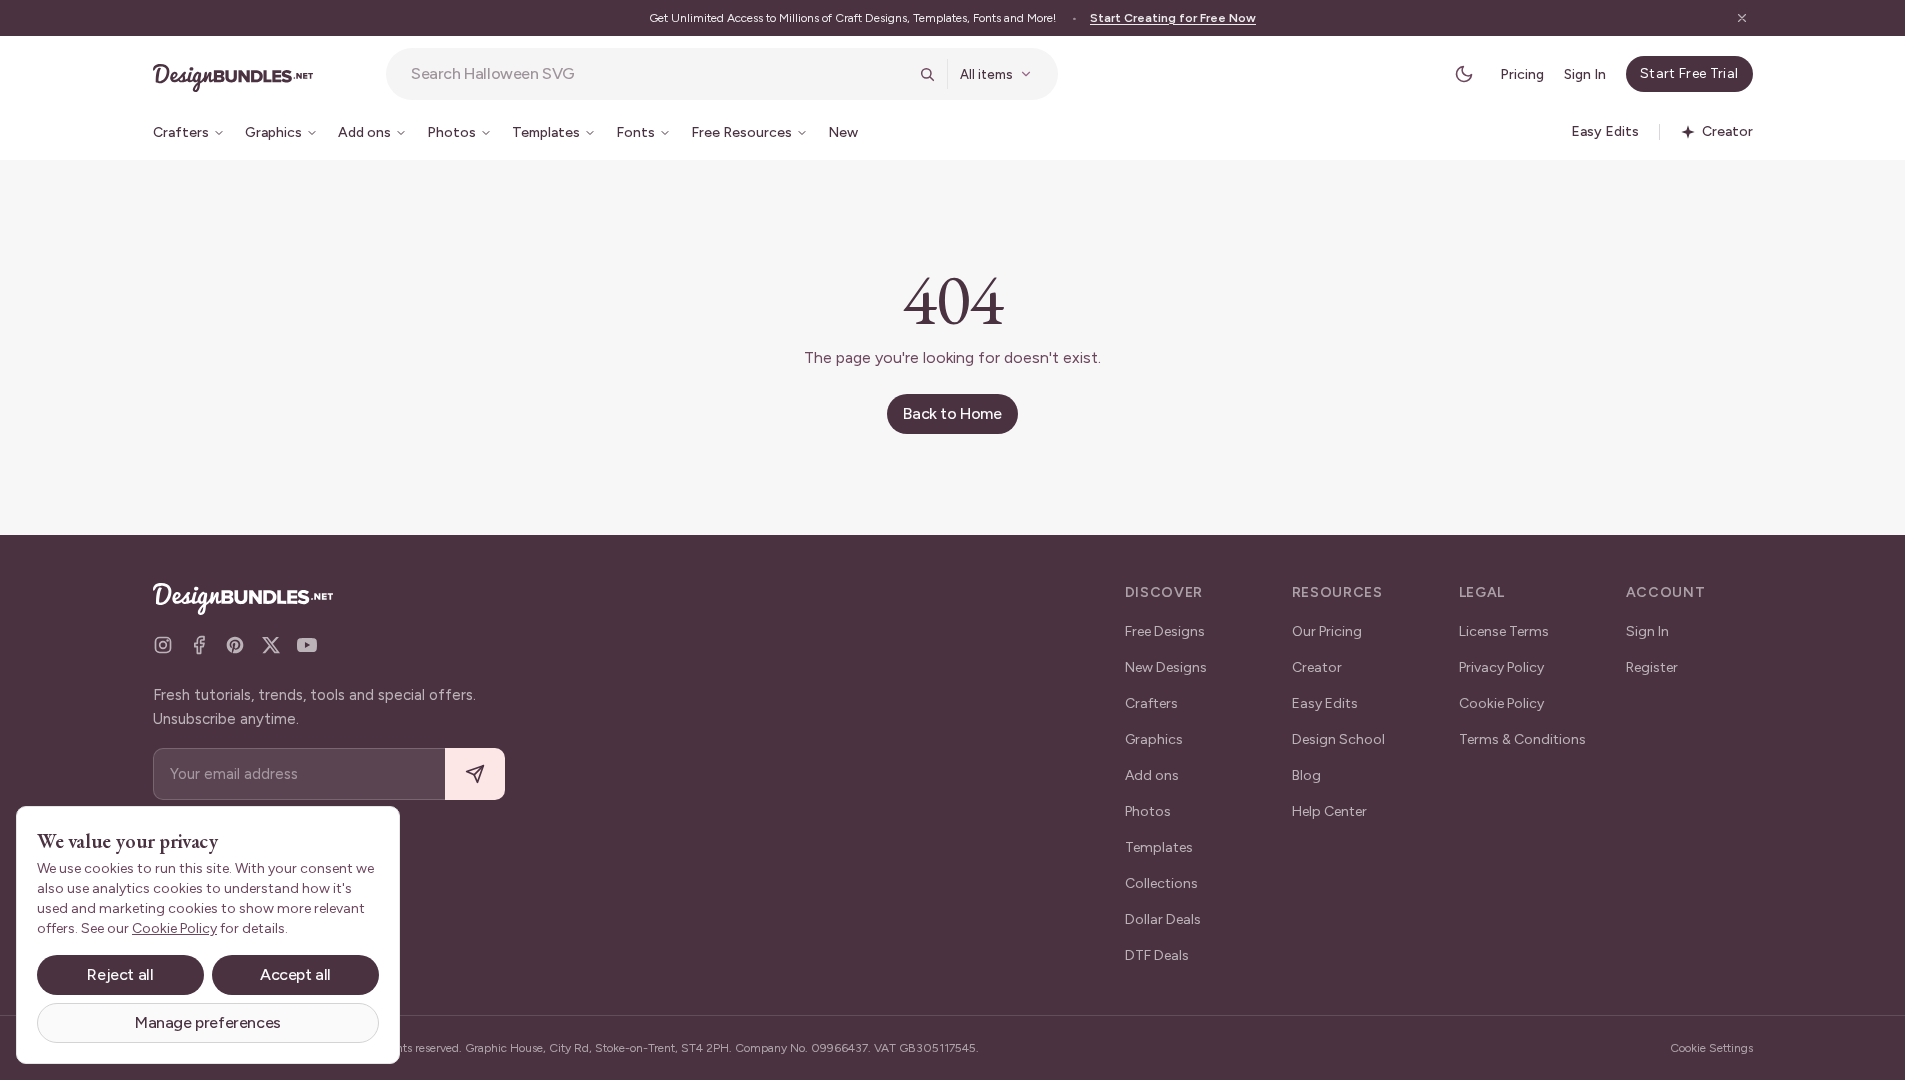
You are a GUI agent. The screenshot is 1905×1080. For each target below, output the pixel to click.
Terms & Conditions (1522, 739)
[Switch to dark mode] (1464, 74)
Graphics (1154, 739)
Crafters (1151, 703)
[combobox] (659, 74)
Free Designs (1165, 631)
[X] (271, 645)
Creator (1317, 667)
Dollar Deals (1163, 919)
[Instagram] (163, 645)
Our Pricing (1327, 631)
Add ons (1152, 775)
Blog (1306, 775)
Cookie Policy (1501, 703)
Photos (1148, 811)
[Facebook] (199, 645)
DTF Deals (1157, 955)
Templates (1159, 847)
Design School (1338, 739)
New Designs (1166, 667)
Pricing (1522, 74)
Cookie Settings (1711, 1048)
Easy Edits (1325, 703)
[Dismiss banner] (1742, 18)
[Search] (927, 74)
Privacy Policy (1501, 667)
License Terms (1504, 631)
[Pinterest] (235, 645)
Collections (1161, 883)
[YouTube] (307, 645)
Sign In (1585, 74)
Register (1652, 667)
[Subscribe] (475, 774)
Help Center (1329, 811)
